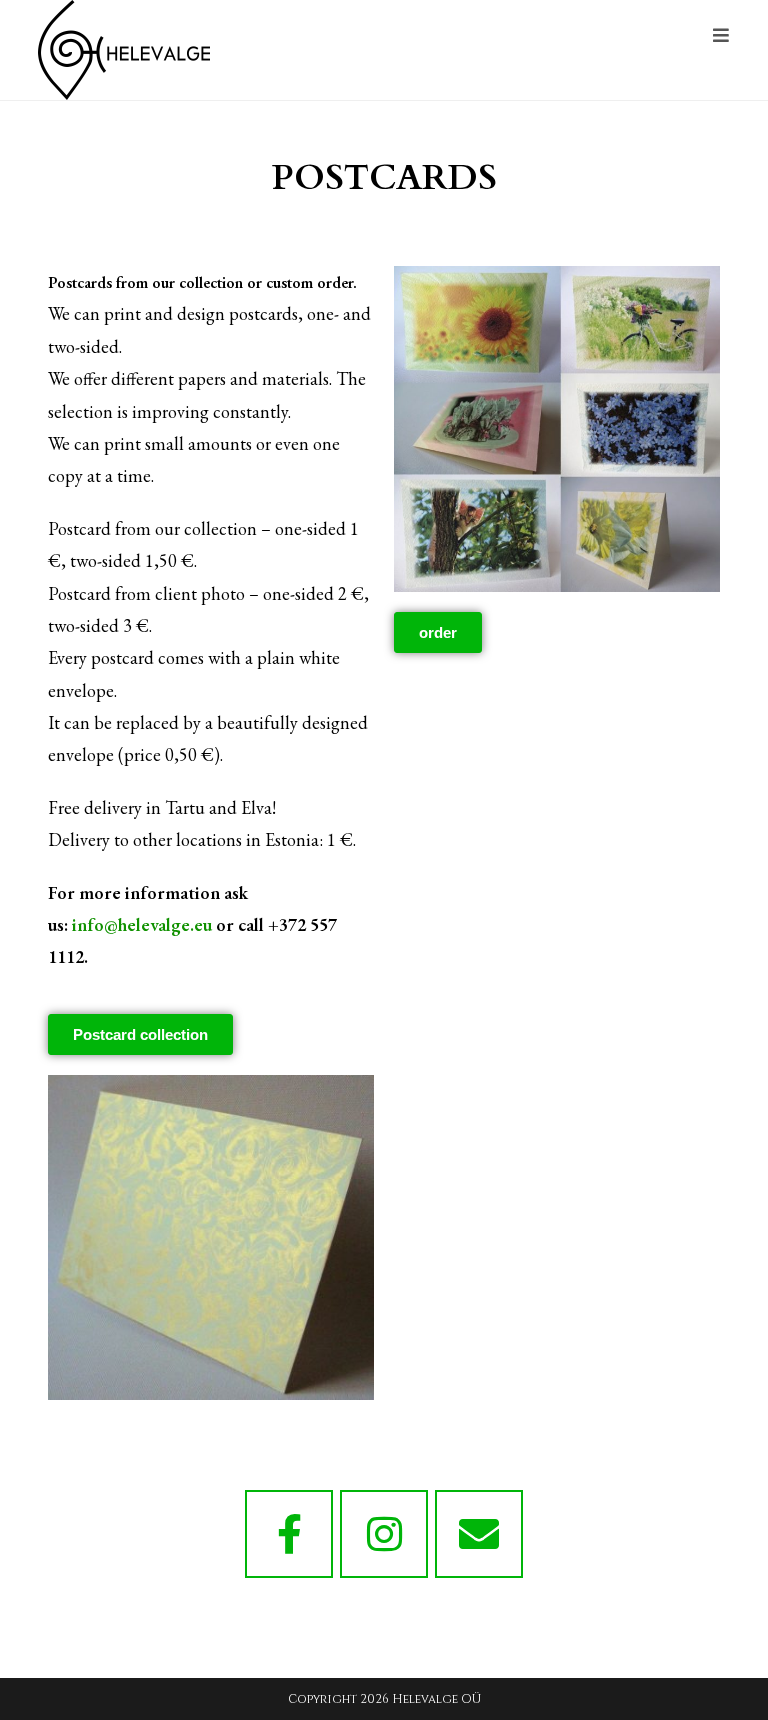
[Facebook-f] (289, 1534)
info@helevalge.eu (142, 924)
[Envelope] (479, 1534)
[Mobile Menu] (721, 36)
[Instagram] (384, 1534)
